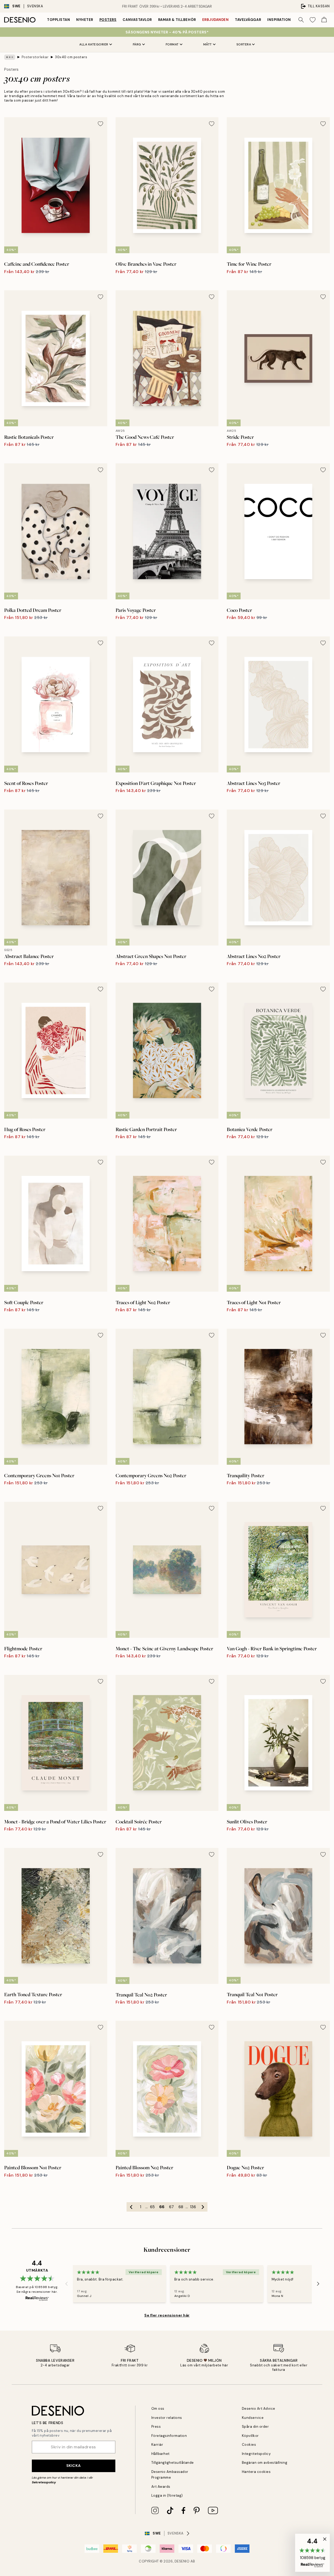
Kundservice (253, 2418)
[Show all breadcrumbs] (10, 57)
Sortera (244, 44)
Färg (137, 44)
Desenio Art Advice (259, 2409)
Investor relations (167, 2418)
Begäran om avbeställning (265, 2463)
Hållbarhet (160, 2454)
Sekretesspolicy (44, 2482)
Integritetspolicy (256, 2454)
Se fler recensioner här (167, 2315)
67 (171, 2207)
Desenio (182, 2561)
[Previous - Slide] (67, 2284)
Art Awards (161, 2487)
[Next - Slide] (318, 2284)
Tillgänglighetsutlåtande (173, 2463)
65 (152, 2207)
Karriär (157, 2445)
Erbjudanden (216, 20)
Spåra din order (255, 2427)
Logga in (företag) (167, 2495)
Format (172, 44)
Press (156, 2427)
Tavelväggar (248, 20)
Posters (108, 20)
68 (181, 2207)
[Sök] (301, 20)
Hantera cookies (256, 2472)
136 (193, 2207)
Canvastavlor (137, 20)
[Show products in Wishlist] (313, 20)
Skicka (73, 2466)
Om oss (158, 2409)
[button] (312, 2553)
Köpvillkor (250, 2436)
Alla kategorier (94, 44)
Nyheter (85, 20)
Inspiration (279, 20)
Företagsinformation (169, 2436)
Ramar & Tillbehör (177, 20)
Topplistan (58, 20)
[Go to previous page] (131, 2207)
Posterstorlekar (35, 57)
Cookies (249, 2445)
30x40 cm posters (71, 57)
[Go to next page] (203, 2207)
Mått (208, 44)
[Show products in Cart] (324, 20)
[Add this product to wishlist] (100, 124)
